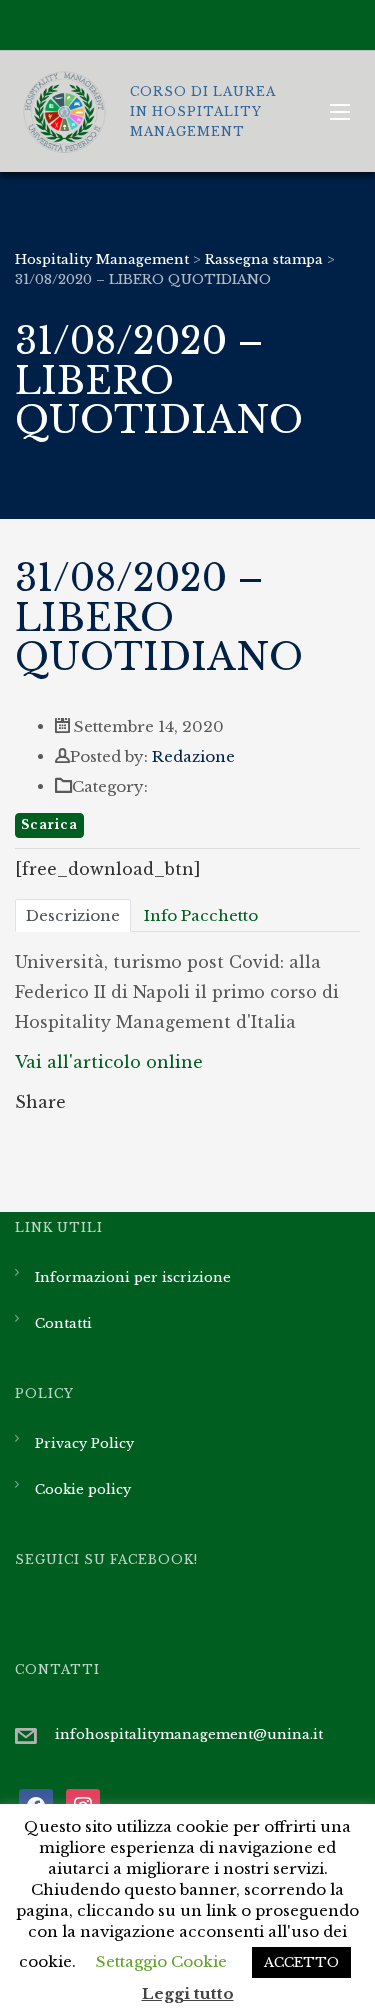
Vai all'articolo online (109, 1062)
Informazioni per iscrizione (133, 1277)
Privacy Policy (84, 1443)
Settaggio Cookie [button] (161, 1961)
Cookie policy (83, 1489)
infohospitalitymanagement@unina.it (189, 1734)
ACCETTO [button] (301, 1962)
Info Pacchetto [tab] (201, 915)
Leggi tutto (188, 1993)
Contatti (63, 1323)
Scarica (49, 824)
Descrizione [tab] (73, 915)
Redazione (193, 756)
